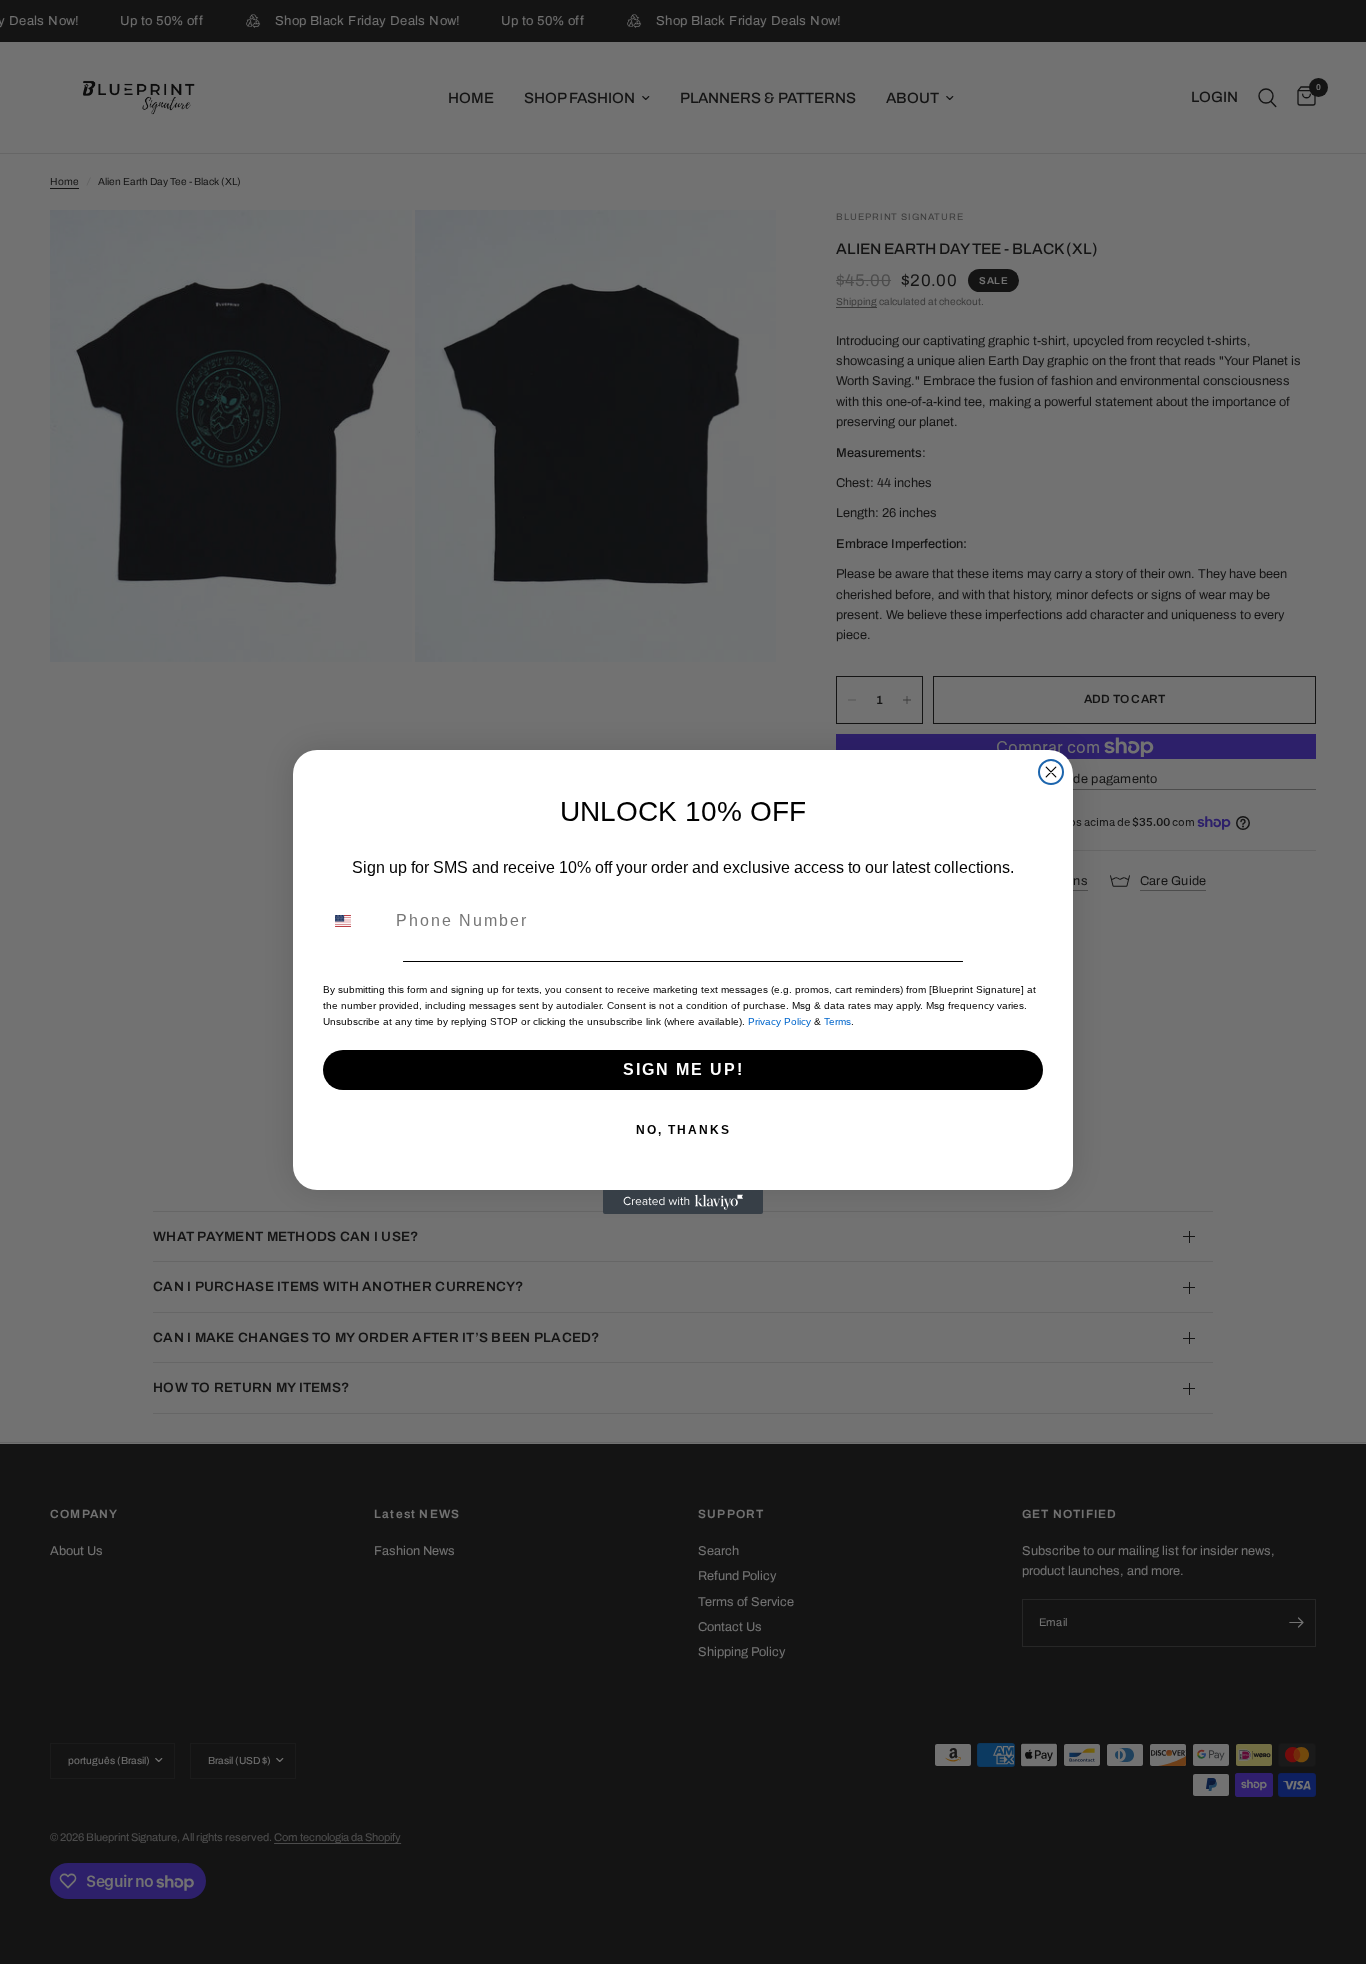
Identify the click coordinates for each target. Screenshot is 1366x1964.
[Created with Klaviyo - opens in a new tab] (683, 1202)
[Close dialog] (1051, 772)
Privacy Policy (779, 1021)
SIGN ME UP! (683, 1069)
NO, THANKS (683, 1130)
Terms (837, 1021)
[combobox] (355, 921)
